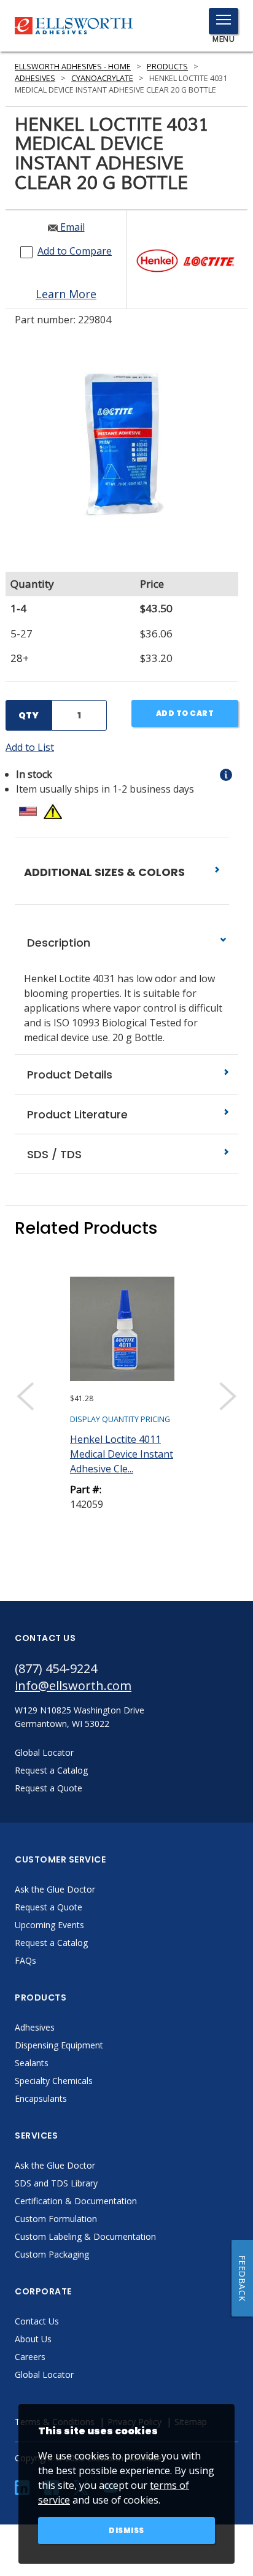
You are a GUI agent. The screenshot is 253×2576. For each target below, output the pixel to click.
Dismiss (126, 2530)
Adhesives (35, 78)
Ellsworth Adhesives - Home (73, 67)
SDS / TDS (53, 1154)
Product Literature (76, 1114)
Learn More (66, 294)
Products (167, 67)
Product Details (68, 1075)
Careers (30, 2357)
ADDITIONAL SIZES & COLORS (106, 872)
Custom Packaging (52, 2254)
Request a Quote (49, 1907)
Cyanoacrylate (102, 78)
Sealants (32, 2063)
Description (57, 943)
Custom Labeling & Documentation (85, 2236)
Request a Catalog (51, 1943)
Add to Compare (75, 251)
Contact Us (37, 2321)
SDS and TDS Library (56, 2183)
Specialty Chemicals (54, 2081)
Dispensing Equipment (59, 2045)
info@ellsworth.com (73, 1686)
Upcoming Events (49, 1925)
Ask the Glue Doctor (55, 1889)
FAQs (25, 1960)
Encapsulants (41, 2098)
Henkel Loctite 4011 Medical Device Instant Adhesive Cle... (122, 1454)
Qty (29, 715)
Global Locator (44, 2374)
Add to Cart (185, 713)
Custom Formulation (56, 2219)
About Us (33, 2339)
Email (71, 227)
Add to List (30, 747)
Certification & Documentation (76, 2201)
